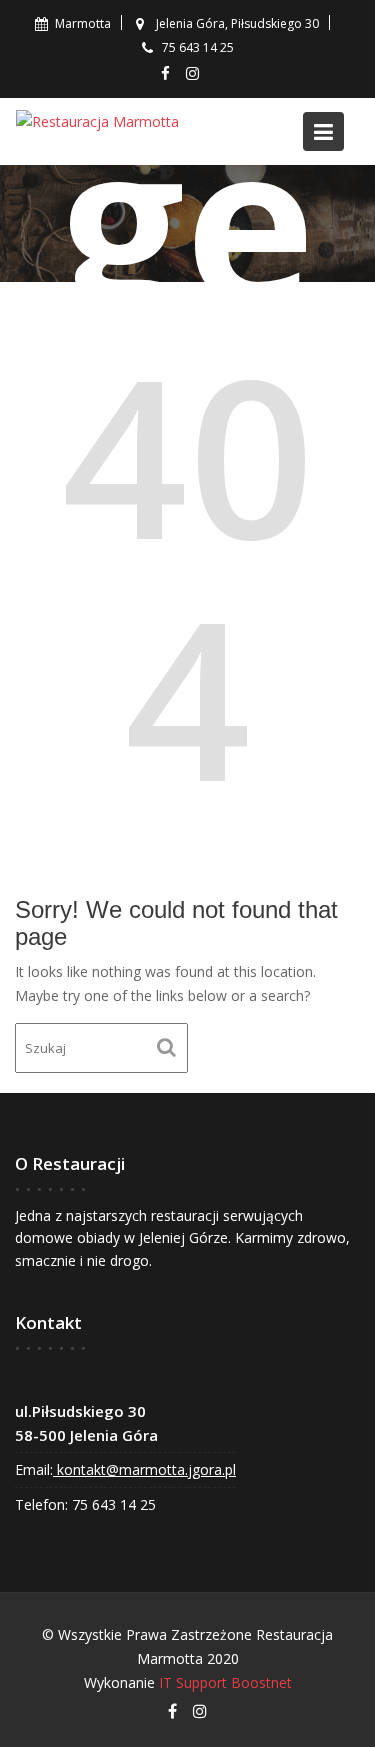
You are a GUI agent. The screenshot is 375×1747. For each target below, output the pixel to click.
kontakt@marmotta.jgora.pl (144, 1469)
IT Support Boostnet (225, 1682)
